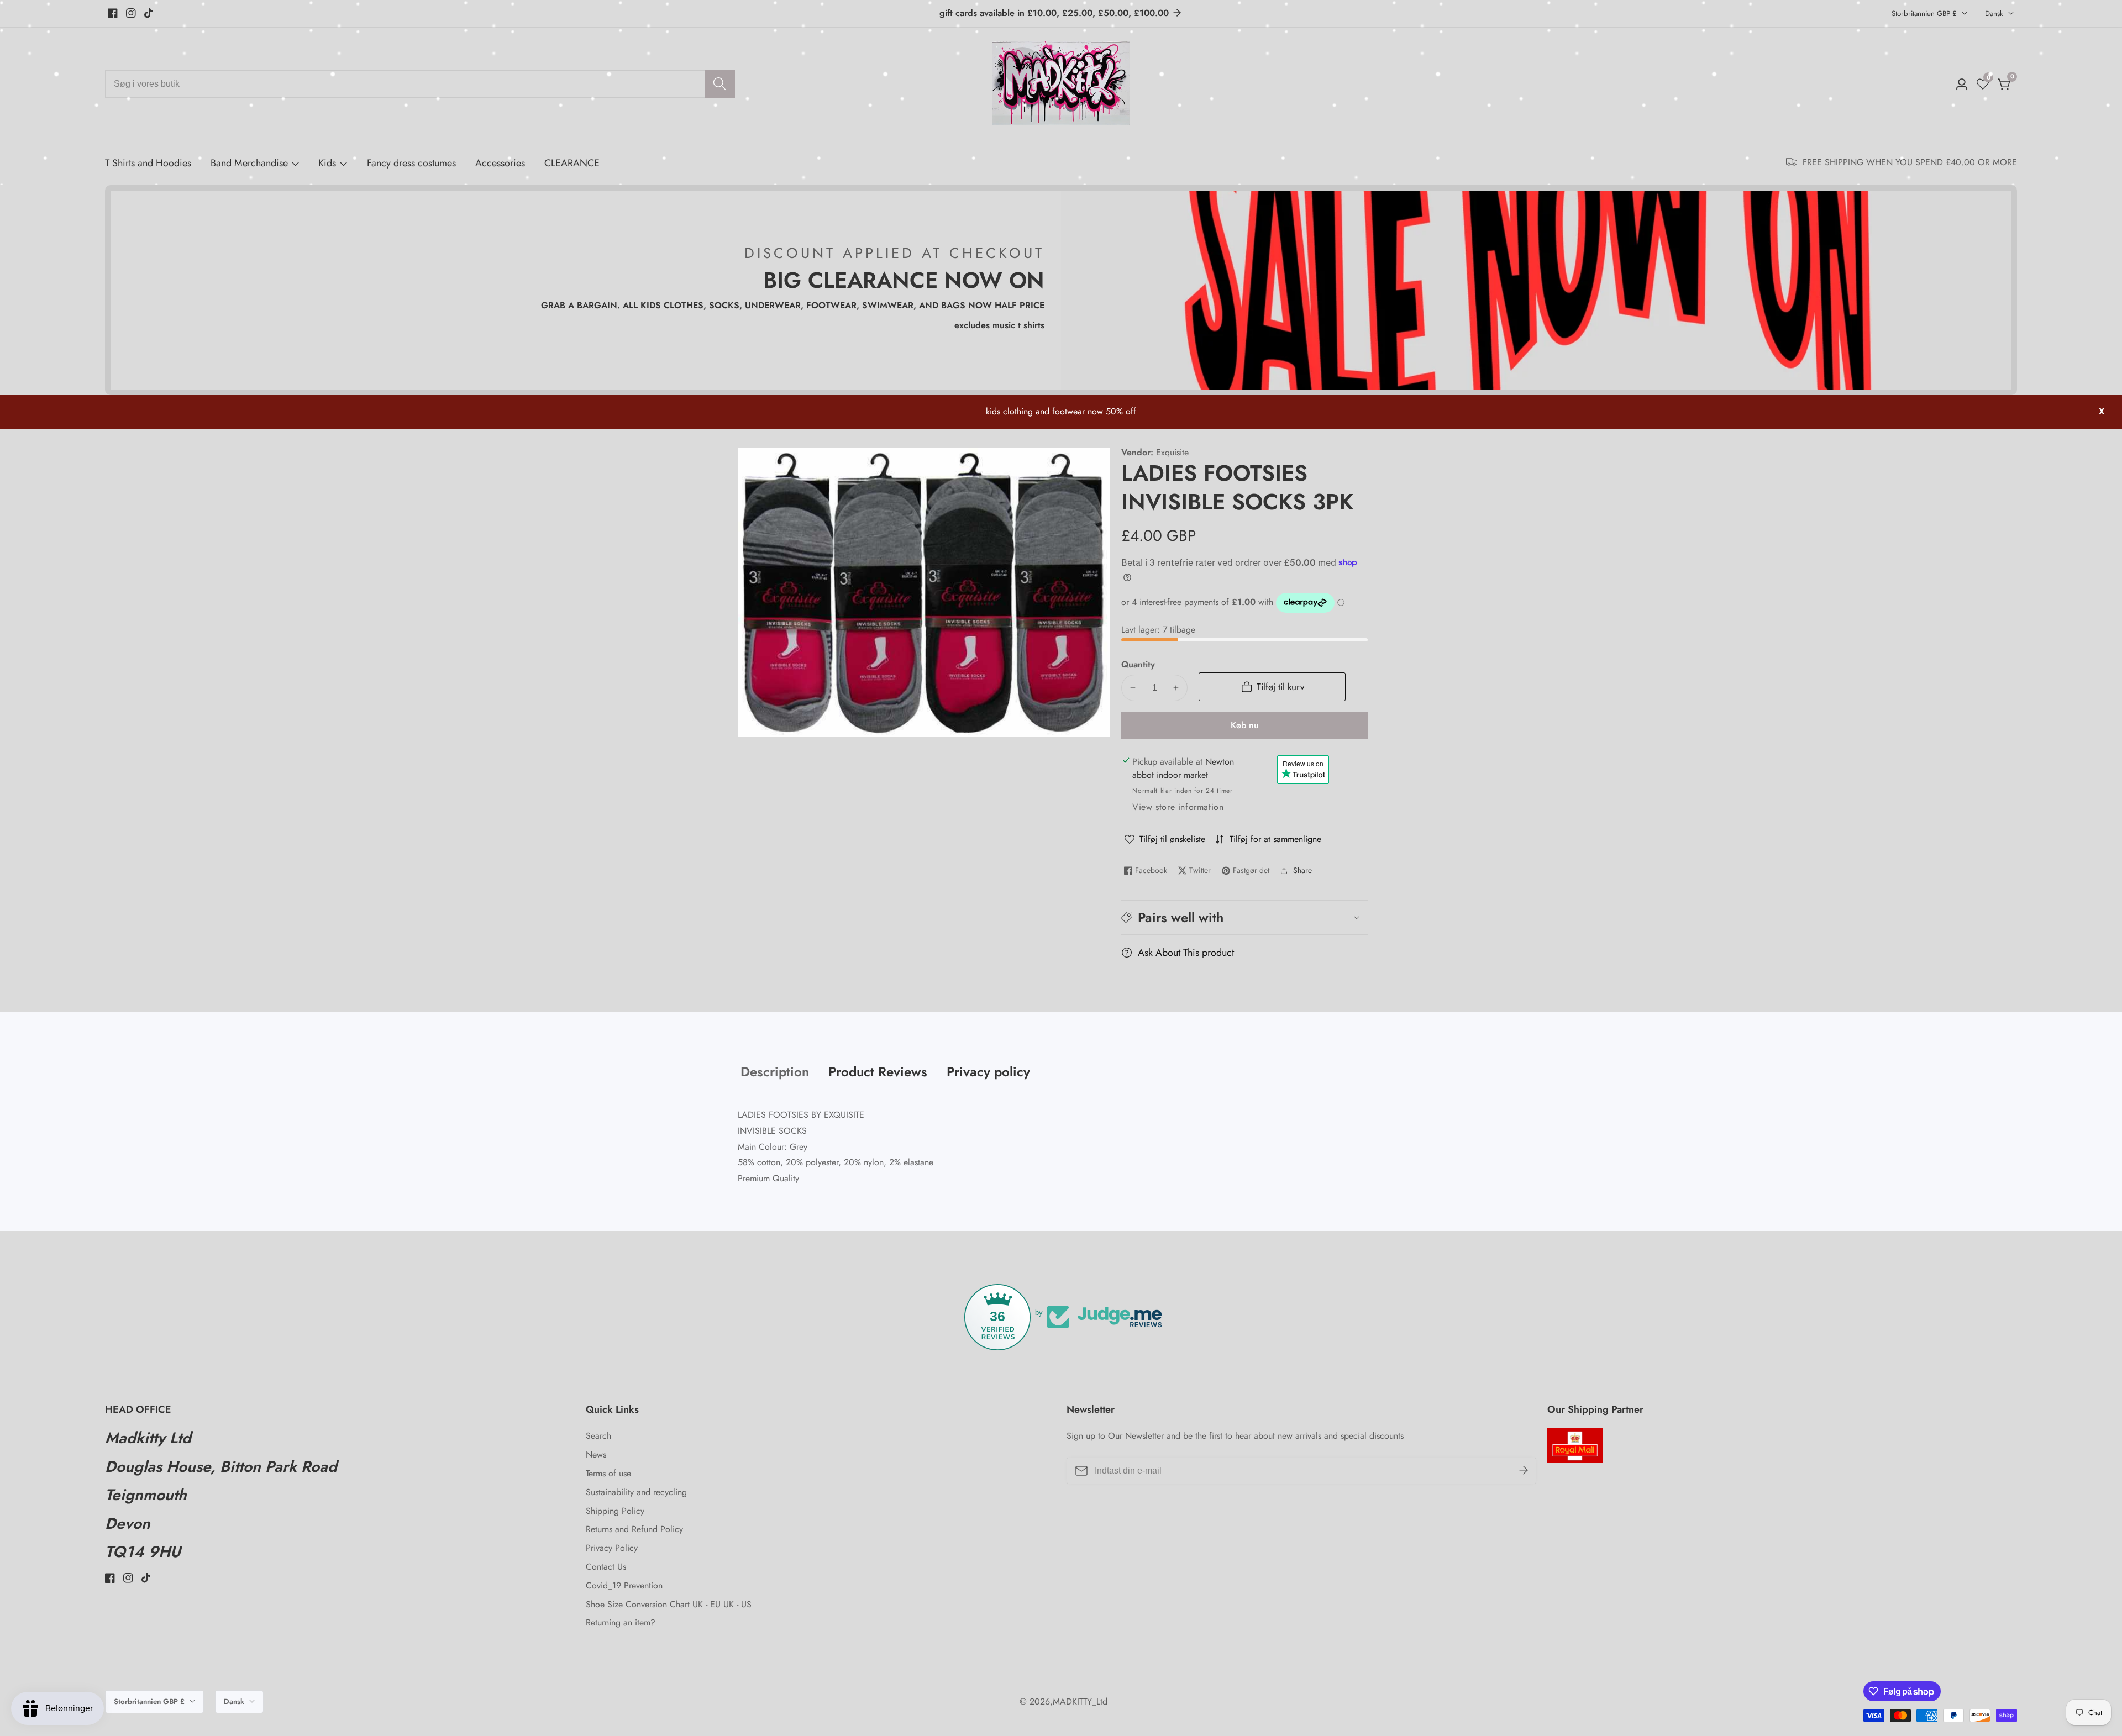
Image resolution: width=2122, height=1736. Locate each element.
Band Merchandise (249, 163)
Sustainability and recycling (636, 1492)
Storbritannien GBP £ (1925, 14)
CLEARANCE (572, 163)
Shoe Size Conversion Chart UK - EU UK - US (669, 1604)
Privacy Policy (612, 1548)
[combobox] (420, 84)
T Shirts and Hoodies (148, 163)
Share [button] (1302, 870)
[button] (1244, 917)
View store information (1178, 807)
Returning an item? (621, 1622)
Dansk (1995, 14)
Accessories (500, 163)
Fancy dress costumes (411, 163)
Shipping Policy (615, 1511)
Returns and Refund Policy (634, 1529)
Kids (327, 163)
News (596, 1454)
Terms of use (608, 1473)
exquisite (1172, 453)
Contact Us (606, 1567)
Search (598, 1436)
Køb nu (1245, 725)
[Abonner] (1524, 1471)
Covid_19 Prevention (624, 1585)
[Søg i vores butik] (720, 84)
